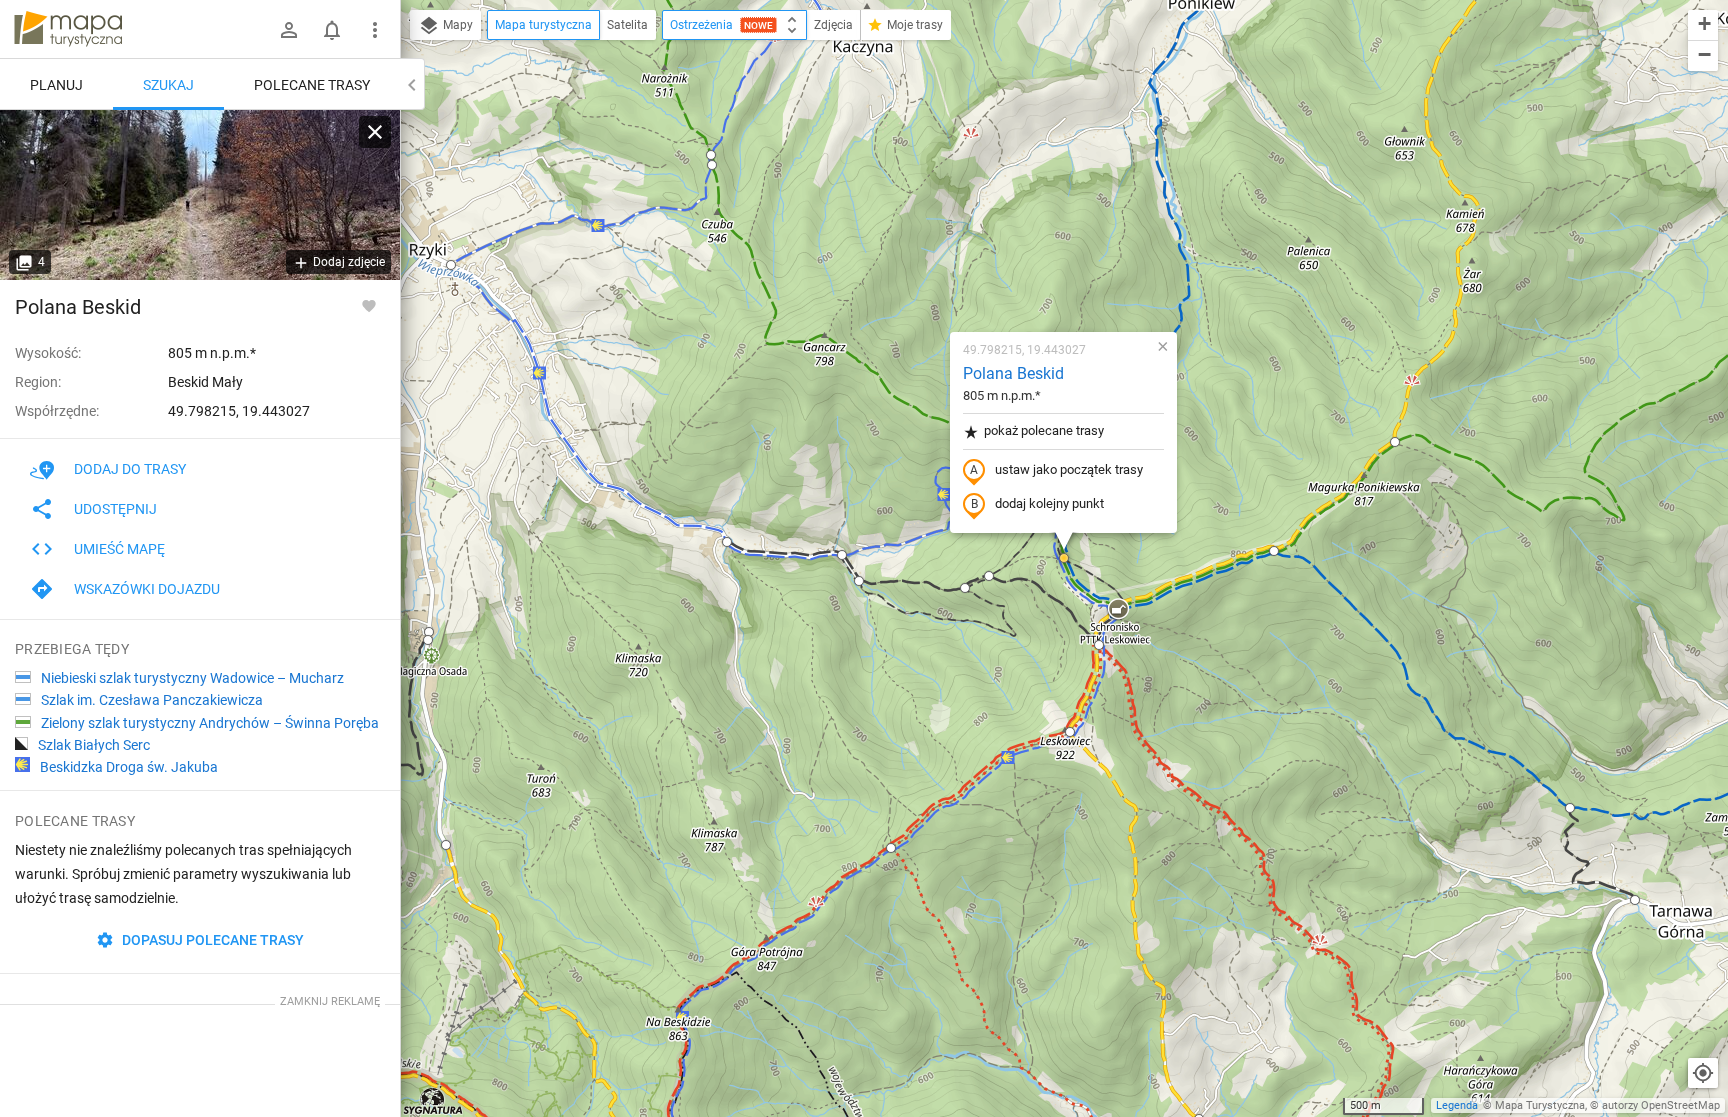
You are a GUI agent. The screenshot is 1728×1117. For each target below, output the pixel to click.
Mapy (456, 25)
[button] (451, 265)
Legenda (1457, 1105)
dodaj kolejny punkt (1049, 503)
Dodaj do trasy (130, 469)
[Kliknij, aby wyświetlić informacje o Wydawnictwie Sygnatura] (433, 1101)
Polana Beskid (1013, 373)
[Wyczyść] (375, 132)
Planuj (56, 85)
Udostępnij (115, 509)
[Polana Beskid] (200, 195)
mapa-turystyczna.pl (68, 29)
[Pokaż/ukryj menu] (375, 30)
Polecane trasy (312, 85)
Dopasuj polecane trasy (211, 940)
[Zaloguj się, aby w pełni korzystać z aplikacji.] (369, 305)
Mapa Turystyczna (1540, 1105)
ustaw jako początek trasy (1069, 469)
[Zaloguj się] (289, 30)
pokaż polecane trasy (1044, 430)
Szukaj (168, 85)
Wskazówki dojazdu (147, 589)
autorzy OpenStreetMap (1661, 1105)
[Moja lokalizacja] (1703, 1073)
